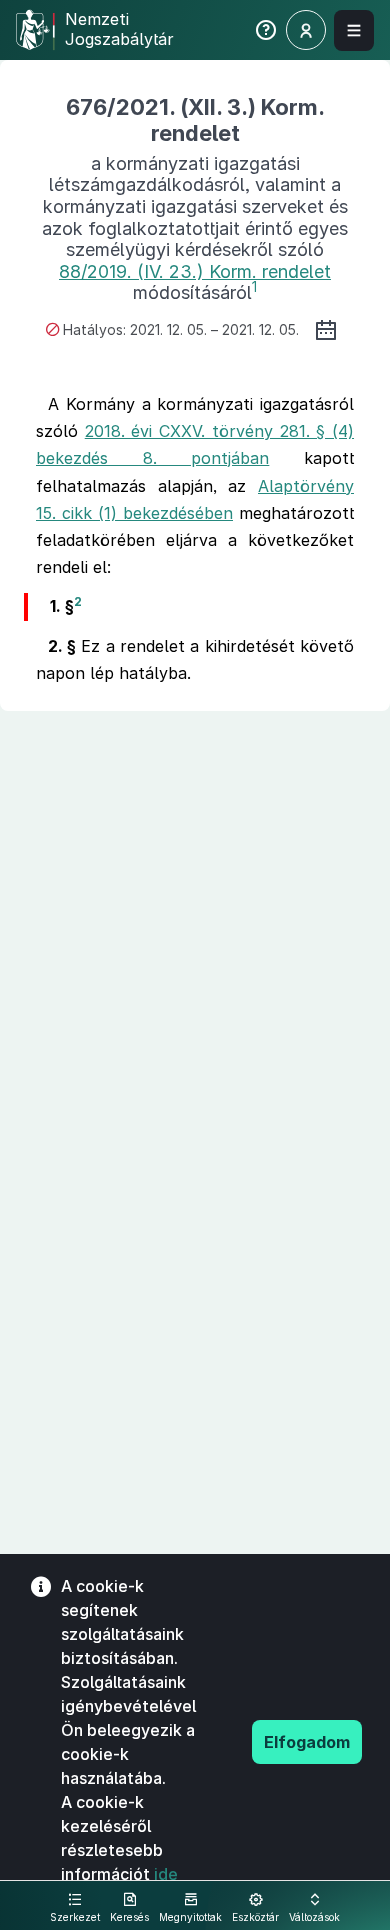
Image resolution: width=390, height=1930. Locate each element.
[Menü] (354, 30)
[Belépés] (306, 30)
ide (166, 1874)
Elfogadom (307, 1742)
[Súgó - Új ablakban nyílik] (266, 34)
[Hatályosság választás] (326, 330)
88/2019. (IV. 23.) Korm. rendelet (195, 271)
